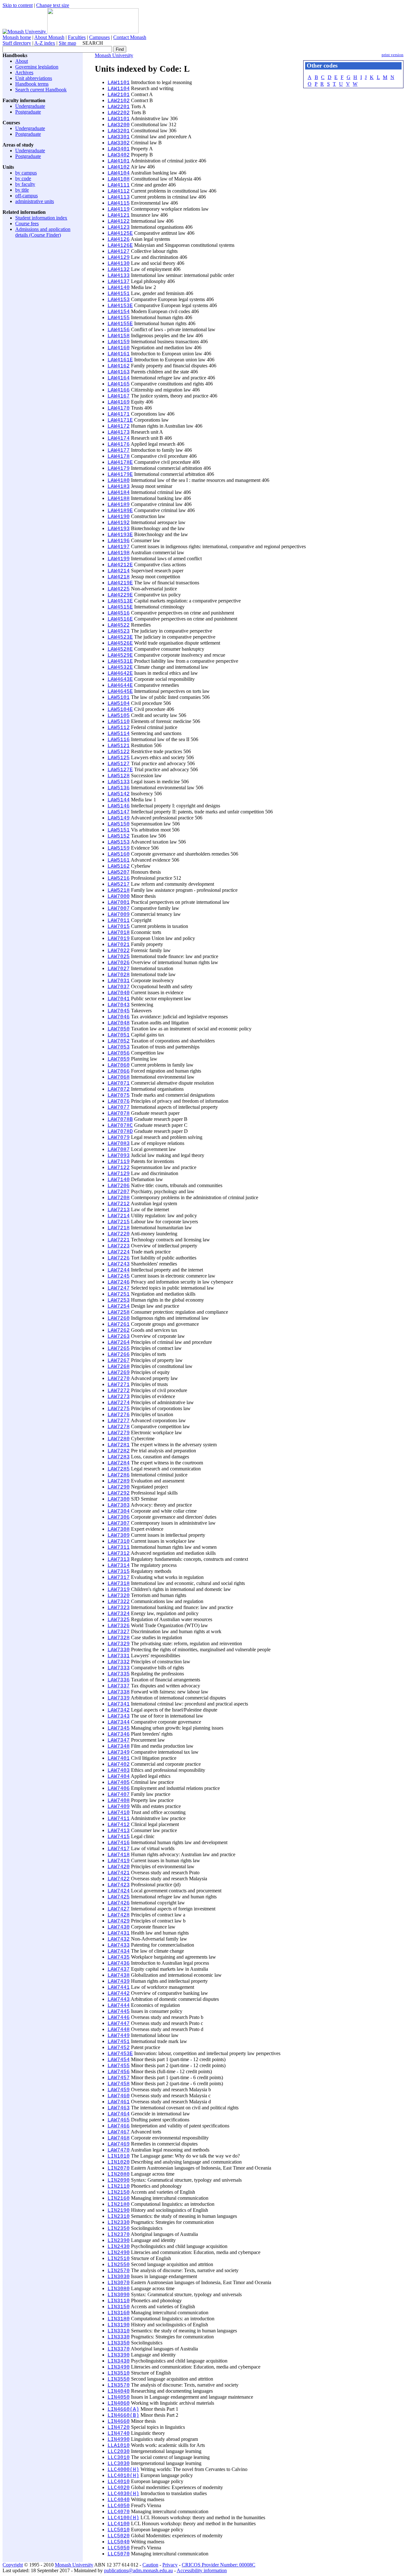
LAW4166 (119, 390)
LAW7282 (119, 1451)
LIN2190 (119, 2211)
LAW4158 (119, 336)
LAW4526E (120, 643)
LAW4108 (119, 179)
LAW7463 (119, 2108)
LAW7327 (119, 1632)
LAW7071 (119, 1083)
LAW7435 (119, 1957)
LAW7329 (119, 1644)
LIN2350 (119, 2229)
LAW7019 (119, 939)
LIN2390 (119, 2241)
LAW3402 (119, 155)
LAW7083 (119, 1144)
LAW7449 (119, 2036)
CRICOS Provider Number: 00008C (219, 2565)
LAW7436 (119, 1963)
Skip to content (18, 5)
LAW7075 (119, 1095)
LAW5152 (119, 836)
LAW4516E (120, 619)
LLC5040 (119, 2542)
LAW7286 (119, 1475)
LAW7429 (119, 1921)
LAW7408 (119, 1801)
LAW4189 (119, 505)
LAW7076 (119, 1101)
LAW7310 (119, 1541)
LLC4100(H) (123, 2518)
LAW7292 (119, 1493)
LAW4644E (120, 686)
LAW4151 (119, 294)
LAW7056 (119, 1053)
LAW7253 (119, 1300)
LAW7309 (119, 1535)
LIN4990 (119, 2440)
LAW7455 (119, 2066)
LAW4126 (119, 240)
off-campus (26, 196)
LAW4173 (119, 432)
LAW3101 (119, 119)
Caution (150, 2565)
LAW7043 (119, 1005)
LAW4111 (119, 185)
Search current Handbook (41, 90)
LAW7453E (120, 2054)
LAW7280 (119, 1439)
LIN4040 (119, 2391)
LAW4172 (119, 426)
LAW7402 (119, 1764)
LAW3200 (119, 125)
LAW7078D (120, 1132)
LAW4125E (120, 233)
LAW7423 (119, 1885)
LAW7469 (119, 2144)
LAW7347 (119, 1740)
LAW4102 (119, 167)
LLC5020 (119, 2536)
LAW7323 (119, 1608)
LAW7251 (119, 1294)
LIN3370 (119, 2349)
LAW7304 (119, 1511)
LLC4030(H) (123, 2494)
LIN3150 (119, 2307)
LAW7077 (119, 1107)
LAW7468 (119, 2138)
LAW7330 (119, 1650)
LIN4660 (119, 2422)
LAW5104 (119, 704)
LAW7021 (119, 945)
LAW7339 (119, 1698)
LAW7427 (119, 1909)
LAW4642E (120, 674)
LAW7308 (119, 1529)
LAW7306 (119, 1517)
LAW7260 (119, 1318)
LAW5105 (119, 716)
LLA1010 (119, 2446)
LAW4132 (119, 270)
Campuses (99, 37)
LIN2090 (119, 2180)
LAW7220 (119, 1234)
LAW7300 (119, 1499)
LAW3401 (119, 149)
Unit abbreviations (34, 78)
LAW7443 (119, 2000)
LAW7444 (119, 2006)
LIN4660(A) (123, 2409)
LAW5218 (119, 890)
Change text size (53, 5)
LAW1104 (119, 89)
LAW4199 (119, 559)
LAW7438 (119, 1975)
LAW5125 (119, 758)
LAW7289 (119, 1481)
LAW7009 (119, 915)
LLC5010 (119, 2530)
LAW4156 (119, 330)
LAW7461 (119, 2102)
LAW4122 (119, 221)
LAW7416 (119, 1843)
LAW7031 (119, 981)
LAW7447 (119, 2024)
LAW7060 (119, 1065)
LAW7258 (119, 1312)
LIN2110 (119, 2186)
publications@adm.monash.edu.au (138, 2570)
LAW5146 (119, 806)
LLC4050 (119, 2506)
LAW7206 (119, 1186)
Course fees (27, 223)
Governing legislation (37, 67)
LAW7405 (119, 1783)
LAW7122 (119, 1168)
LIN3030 (119, 2277)
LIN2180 (119, 2205)
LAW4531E (120, 661)
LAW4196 (119, 541)
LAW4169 (119, 402)
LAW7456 (119, 2072)
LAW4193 (119, 529)
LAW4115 (119, 203)
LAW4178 (119, 457)
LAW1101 (119, 83)
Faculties (77, 37)
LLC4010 (119, 2482)
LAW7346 (119, 1734)
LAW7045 (119, 1011)
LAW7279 (119, 1433)
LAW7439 (119, 1981)
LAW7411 (119, 1819)
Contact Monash (130, 37)
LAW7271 (119, 1385)
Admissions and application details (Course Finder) (43, 232)
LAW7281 (119, 1445)
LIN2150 (119, 2192)
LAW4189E (120, 511)
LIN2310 (119, 2217)
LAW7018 (119, 933)
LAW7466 (119, 2126)
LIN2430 (119, 2247)
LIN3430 (119, 2361)
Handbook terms (32, 84)
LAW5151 (119, 830)
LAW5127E (120, 770)
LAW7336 (119, 1680)
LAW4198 (119, 553)
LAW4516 (119, 613)
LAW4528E (120, 649)
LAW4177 (119, 450)
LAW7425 (119, 1897)
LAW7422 (119, 1879)
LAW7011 (119, 921)
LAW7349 (119, 1752)
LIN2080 (119, 2174)
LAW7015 (119, 927)
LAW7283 (119, 1457)
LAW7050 (119, 1029)
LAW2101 (119, 95)
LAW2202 (119, 113)
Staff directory (17, 43)
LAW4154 (119, 312)
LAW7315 (119, 1572)
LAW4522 (119, 625)
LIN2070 (119, 2168)
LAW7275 (119, 1409)
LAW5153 (119, 842)
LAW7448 (119, 2030)
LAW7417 (119, 1849)
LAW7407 (119, 1795)
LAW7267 (119, 1361)
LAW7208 (119, 1198)
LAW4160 (119, 348)
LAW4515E (120, 607)
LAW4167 (119, 396)
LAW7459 (119, 2090)
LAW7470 (119, 2150)
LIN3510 (119, 2373)
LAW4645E (120, 692)
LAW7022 (119, 951)
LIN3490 (119, 2367)
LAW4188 (119, 499)
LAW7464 (119, 2114)
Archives (24, 72)
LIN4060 (119, 2403)
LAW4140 (119, 288)
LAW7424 (119, 1891)
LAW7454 (119, 2060)
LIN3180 (119, 2319)
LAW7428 (119, 1915)
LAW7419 (119, 1861)
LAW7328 (119, 1638)
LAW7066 (119, 1071)
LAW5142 (119, 794)
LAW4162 (119, 366)
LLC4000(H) (123, 2470)
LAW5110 (119, 722)
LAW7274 (119, 1403)
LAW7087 (119, 1150)
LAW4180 (119, 481)
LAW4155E (120, 324)
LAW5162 (119, 866)
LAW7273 (119, 1397)
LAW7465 (119, 2120)
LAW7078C (120, 1126)
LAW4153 (119, 300)
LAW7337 (119, 1686)
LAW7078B (120, 1120)
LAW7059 (119, 1059)
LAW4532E (120, 667)
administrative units (35, 201)
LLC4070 (119, 2512)
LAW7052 (119, 1041)
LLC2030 (119, 2452)
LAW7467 (119, 2132)
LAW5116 (119, 740)
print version (393, 55)
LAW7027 (119, 969)
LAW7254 (119, 1306)
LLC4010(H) (123, 2476)
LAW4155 (119, 318)
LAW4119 (119, 209)
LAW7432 (119, 1939)
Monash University (114, 55)
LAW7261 (119, 1324)
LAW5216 (119, 878)
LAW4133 (119, 276)
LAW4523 (119, 631)
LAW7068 (119, 1077)
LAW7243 (119, 1264)
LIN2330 (119, 2223)
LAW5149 (119, 818)
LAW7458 (119, 2084)
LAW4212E (120, 565)
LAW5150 (119, 824)
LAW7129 (119, 1174)
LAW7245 (119, 1276)
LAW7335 (119, 1674)
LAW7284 (119, 1463)
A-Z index (45, 43)
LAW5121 (119, 746)
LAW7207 (119, 1192)
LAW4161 (119, 354)
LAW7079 (119, 1138)
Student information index (41, 218)
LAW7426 (119, 1903)
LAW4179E (120, 475)
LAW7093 (119, 1156)
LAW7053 (119, 1047)
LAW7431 (119, 1933)
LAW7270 (119, 1379)
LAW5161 (119, 860)
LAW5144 (119, 800)
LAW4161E (120, 360)
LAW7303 (119, 1505)
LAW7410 (119, 1813)
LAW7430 (119, 1927)
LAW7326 (119, 1626)
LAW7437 (119, 1969)
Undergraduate (30, 106)
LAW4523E (120, 637)
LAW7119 (119, 1162)
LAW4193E (120, 535)
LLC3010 (119, 2458)
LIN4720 (119, 2428)
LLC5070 (119, 2554)
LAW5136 (119, 788)
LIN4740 (119, 2434)
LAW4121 (119, 215)
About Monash (49, 37)
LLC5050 (119, 2548)
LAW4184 (119, 493)
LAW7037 (119, 987)
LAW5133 (119, 782)
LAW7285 (119, 1469)
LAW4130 (119, 264)
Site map (67, 43)
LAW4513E (120, 601)
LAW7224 (119, 1252)
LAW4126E (120, 246)
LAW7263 (119, 1337)
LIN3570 (119, 2385)
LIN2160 (119, 2198)
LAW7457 (119, 2078)
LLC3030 (119, 2464)
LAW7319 (119, 1590)
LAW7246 (119, 1282)
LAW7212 (119, 1204)
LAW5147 (119, 812)
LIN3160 (119, 2313)
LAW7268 (119, 1367)
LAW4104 (119, 173)
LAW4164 (119, 378)
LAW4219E (120, 583)
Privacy (170, 2565)
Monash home (17, 37)
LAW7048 (119, 1023)
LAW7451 (119, 2042)
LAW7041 (119, 999)
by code (23, 178)
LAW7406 (119, 1789)
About (22, 61)
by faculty (25, 184)
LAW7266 (119, 1355)
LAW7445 (119, 2012)
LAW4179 (119, 469)
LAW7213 (119, 1210)
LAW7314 (119, 1566)
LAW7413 (119, 1831)
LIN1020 (119, 2162)
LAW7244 (119, 1270)
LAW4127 (119, 252)
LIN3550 (119, 2379)
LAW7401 (119, 1758)
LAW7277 (119, 1421)
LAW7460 (119, 2096)
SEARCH (93, 43)
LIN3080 (119, 2289)
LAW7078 (119, 1114)
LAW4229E (120, 595)
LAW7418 (119, 1855)
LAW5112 (119, 728)
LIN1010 (119, 2156)
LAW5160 (119, 854)
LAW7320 (119, 1596)
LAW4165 (119, 384)
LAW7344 (119, 1722)
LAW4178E (120, 463)
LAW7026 (119, 963)
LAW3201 (119, 131)
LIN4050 (119, 2397)
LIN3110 (119, 2301)
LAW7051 (119, 1035)
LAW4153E (120, 306)
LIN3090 (119, 2295)
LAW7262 (119, 1331)
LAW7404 (119, 1777)
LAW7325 (119, 1620)
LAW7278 (119, 1427)
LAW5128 (119, 776)
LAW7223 (119, 1246)
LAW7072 (119, 1089)
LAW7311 (119, 1548)
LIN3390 (119, 2355)
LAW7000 (119, 897)
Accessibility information (202, 2570)
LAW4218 (119, 577)
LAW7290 (119, 1487)
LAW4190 (119, 517)
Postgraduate (28, 112)
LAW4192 (119, 523)
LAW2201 (119, 107)
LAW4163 (119, 372)
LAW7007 (119, 909)
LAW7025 (119, 957)
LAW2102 (119, 101)
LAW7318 (119, 1584)
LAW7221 (119, 1240)
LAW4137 (119, 282)
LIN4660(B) (123, 2415)
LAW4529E (120, 655)
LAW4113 (119, 197)
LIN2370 (119, 2235)
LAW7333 (119, 1668)
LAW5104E (120, 710)
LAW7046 (119, 1017)
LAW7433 (119, 1945)
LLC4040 (119, 2500)
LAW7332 (119, 1662)
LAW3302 (119, 143)
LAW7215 (119, 1222)
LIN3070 (119, 2283)
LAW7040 (119, 993)
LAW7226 (119, 1258)
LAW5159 (119, 848)
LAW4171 (119, 414)
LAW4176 (119, 444)
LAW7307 (119, 1523)
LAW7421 (119, 1873)
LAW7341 (119, 1704)
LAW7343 (119, 1716)
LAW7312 (119, 1554)
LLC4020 (119, 2488)
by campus (26, 173)
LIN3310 (119, 2331)
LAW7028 (119, 975)
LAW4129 (119, 258)
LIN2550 (119, 2265)
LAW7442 (119, 1994)
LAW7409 (119, 1807)
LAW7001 (119, 903)
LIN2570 (119, 2271)
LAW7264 (119, 1343)
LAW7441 (119, 1988)
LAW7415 (119, 1837)
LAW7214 (119, 1216)
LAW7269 (119, 1373)
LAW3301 (119, 137)
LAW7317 (119, 1578)
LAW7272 (119, 1391)
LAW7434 (119, 1951)
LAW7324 (119, 1614)
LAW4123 (119, 227)
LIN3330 (119, 2337)
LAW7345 (119, 1728)
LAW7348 (119, 1746)
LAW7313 (119, 1560)
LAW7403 (119, 1771)
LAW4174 (119, 438)
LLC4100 (119, 2524)
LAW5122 (119, 752)
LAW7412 (119, 1825)
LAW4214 (119, 571)
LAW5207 (119, 872)
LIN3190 (119, 2325)
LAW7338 (119, 1692)
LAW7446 (119, 2018)
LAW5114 (119, 734)
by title (22, 190)
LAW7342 (119, 1710)
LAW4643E (120, 680)
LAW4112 (119, 191)
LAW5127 (119, 764)
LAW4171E (120, 420)
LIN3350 (119, 2343)
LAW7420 (119, 1867)
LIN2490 (119, 2253)
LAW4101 (119, 161)
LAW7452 (119, 2048)
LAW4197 (119, 547)
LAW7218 (119, 1228)
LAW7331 (119, 1656)
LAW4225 (119, 589)
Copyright (13, 2565)
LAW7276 (119, 1415)
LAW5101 (119, 698)
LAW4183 (119, 487)
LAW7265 (119, 1349)
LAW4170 (119, 408)
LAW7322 (119, 1602)
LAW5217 (119, 884)
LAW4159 (119, 342)
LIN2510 (119, 2259)
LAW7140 (119, 1180)
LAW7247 (119, 1288)
